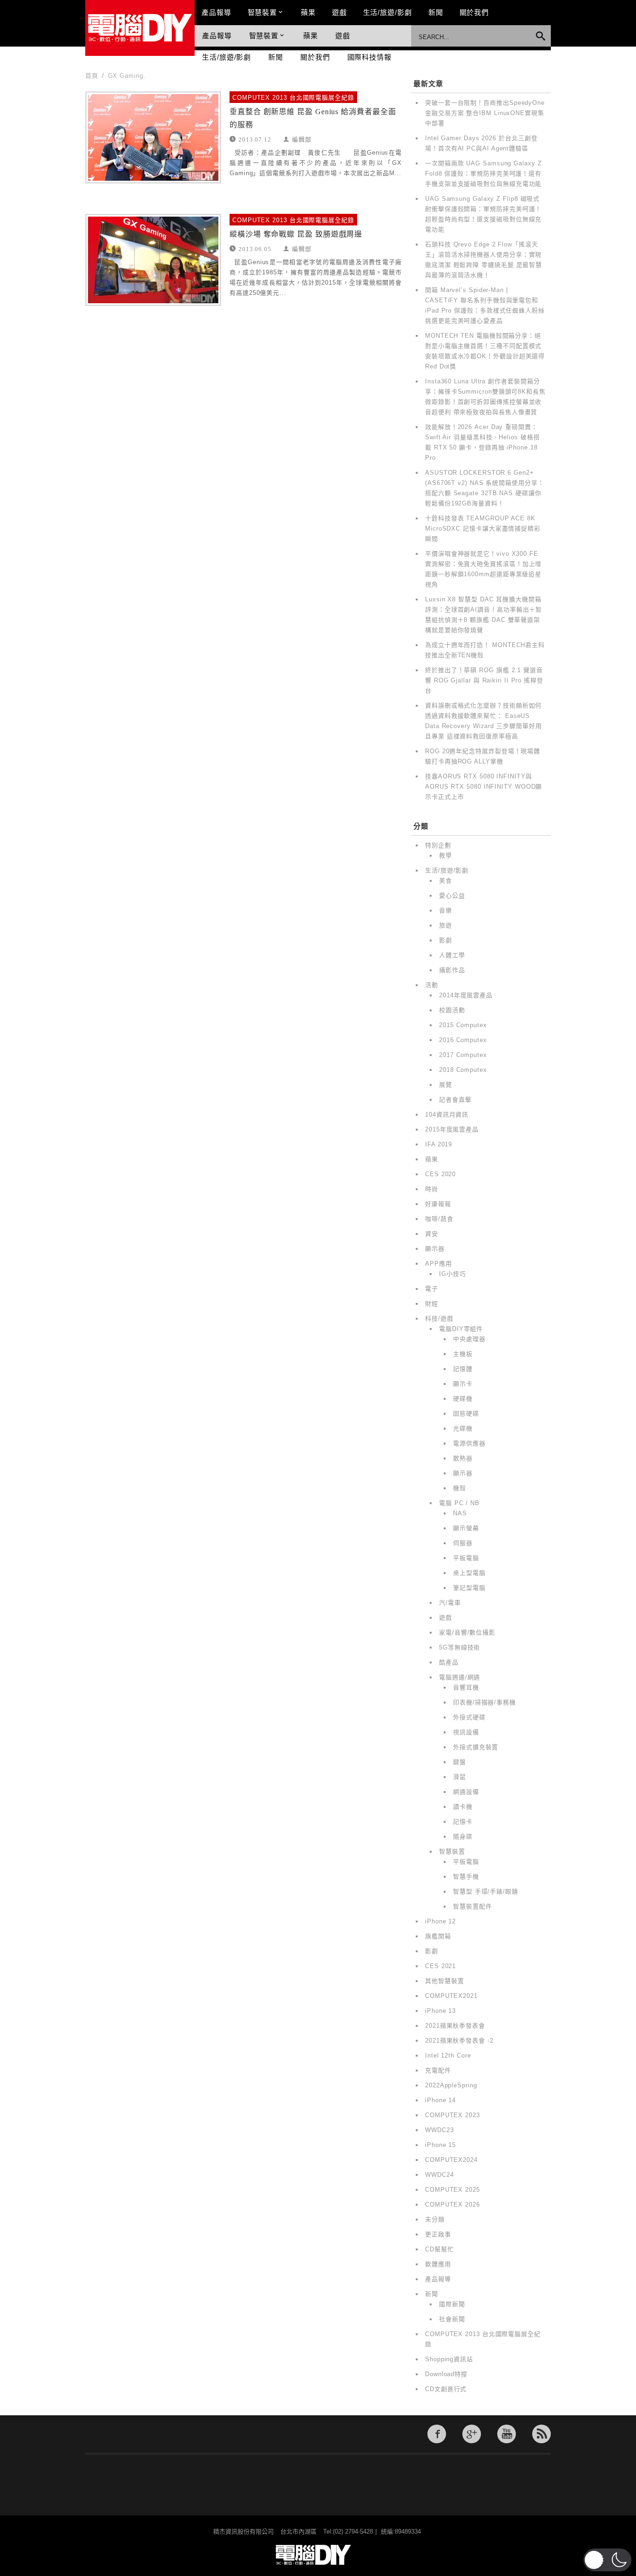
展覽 (446, 1085)
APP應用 (439, 1264)
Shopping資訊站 (449, 2359)
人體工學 (452, 955)
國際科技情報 (369, 57)
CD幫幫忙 (440, 2249)
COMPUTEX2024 (451, 2160)
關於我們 (474, 12)
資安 (432, 1234)
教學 (446, 855)
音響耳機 (466, 1687)
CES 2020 (440, 1174)
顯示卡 (463, 1384)
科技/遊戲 (439, 1319)
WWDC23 (439, 2130)
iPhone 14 (440, 2100)
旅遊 (446, 925)
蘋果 (308, 12)
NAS (460, 1513)
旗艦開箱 (438, 1936)
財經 (432, 1304)
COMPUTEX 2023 (453, 2115)
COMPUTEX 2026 (453, 2205)
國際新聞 (452, 2304)
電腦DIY (140, 28)
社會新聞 (452, 2319)
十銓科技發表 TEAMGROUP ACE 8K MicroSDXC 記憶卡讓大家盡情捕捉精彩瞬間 (483, 528)
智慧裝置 (263, 12)
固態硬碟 (466, 1414)
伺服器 (463, 1543)
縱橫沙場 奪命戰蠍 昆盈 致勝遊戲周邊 (296, 234)
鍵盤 (460, 1762)
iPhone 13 (440, 2011)
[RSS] (541, 2434)
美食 (446, 881)
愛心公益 (452, 896)
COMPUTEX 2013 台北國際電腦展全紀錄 (293, 98)
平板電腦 (466, 1558)
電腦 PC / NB (459, 1503)
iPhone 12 (440, 1921)
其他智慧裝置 (444, 1981)
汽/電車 (450, 1603)
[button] (607, 2560)
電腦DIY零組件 (461, 1329)
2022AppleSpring (451, 2085)
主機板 (463, 1354)
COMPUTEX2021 (451, 1996)
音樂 (446, 910)
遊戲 (339, 12)
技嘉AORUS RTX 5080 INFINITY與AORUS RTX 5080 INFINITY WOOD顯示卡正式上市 (484, 787)
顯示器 (435, 1249)
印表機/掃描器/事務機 (484, 1702)
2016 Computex (463, 1040)
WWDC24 (439, 2175)
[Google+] (472, 2434)
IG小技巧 (453, 1274)
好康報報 (438, 1204)
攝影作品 (452, 970)
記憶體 (463, 1369)
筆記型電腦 (469, 1588)
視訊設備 (466, 1732)
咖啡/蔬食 (439, 1219)
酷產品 (449, 1662)
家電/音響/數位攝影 (467, 1632)
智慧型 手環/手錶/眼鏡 (486, 1891)
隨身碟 (463, 1837)
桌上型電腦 (469, 1573)
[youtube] (507, 2434)
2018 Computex (463, 1070)
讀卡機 (463, 1807)
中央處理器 (469, 1339)
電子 (432, 1289)
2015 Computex (463, 1025)
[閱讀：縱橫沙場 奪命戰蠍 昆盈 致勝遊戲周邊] (153, 260)
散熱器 (463, 1458)
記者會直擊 (455, 1100)
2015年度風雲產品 (452, 1129)
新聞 (436, 12)
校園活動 (452, 1010)
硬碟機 (463, 1399)
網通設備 (466, 1792)
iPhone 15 (440, 2145)
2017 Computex (463, 1055)
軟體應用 (438, 2264)
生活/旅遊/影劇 (388, 12)
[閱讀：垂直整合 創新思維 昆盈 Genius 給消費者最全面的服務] (153, 137)
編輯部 (302, 139)
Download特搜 (446, 2374)
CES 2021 (440, 1966)
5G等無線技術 (460, 1647)
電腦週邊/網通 (460, 1677)
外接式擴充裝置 (476, 1747)
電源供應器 (469, 1443)
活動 (432, 985)
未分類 (435, 2219)
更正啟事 (438, 2234)
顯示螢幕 (466, 1528)
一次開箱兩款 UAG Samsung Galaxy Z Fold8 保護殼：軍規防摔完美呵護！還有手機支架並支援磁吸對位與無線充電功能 (484, 174)
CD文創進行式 (446, 2389)
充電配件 (438, 2070)
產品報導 (217, 12)
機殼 (460, 1488)
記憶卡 (463, 1822)
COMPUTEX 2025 (453, 2190)
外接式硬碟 (469, 1717)
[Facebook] (437, 2434)
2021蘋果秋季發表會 (455, 2026)
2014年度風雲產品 (466, 995)
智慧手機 (466, 1877)
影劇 (446, 940)
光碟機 (463, 1428)
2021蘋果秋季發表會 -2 (459, 2041)
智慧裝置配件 (472, 1906)
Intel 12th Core (448, 2055)
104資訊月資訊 (447, 1114)
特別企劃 (438, 845)
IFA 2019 (439, 1144)
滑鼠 (460, 1777)
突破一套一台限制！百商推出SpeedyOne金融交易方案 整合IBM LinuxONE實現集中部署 (485, 113)
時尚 (432, 1189)
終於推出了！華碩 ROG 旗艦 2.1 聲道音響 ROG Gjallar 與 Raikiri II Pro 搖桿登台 (484, 680)
